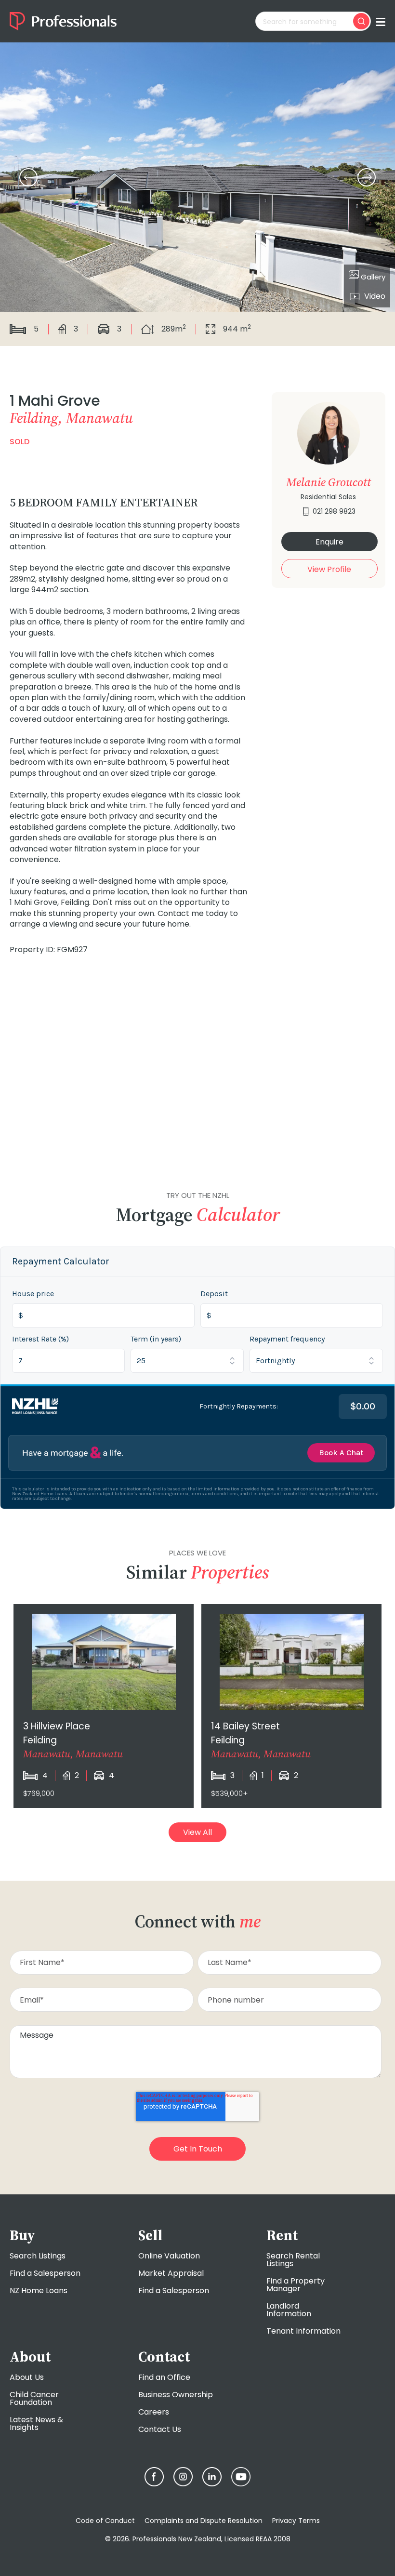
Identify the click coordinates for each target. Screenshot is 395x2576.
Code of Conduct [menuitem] (105, 2521)
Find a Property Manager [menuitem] (296, 2285)
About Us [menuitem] (27, 2377)
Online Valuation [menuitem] (169, 2256)
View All (197, 1832)
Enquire (329, 542)
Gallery (372, 277)
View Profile (329, 569)
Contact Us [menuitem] (160, 2429)
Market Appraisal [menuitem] (171, 2273)
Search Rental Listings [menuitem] (293, 2260)
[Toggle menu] (381, 21)
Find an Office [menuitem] (164, 2377)
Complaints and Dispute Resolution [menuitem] (204, 2521)
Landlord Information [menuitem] (289, 2310)
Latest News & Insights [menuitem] (36, 2423)
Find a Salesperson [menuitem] (45, 2273)
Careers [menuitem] (154, 2412)
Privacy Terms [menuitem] (296, 2521)
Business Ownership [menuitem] (176, 2395)
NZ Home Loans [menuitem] (39, 2291)
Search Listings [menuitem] (38, 2256)
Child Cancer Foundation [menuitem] (34, 2398)
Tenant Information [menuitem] (303, 2331)
